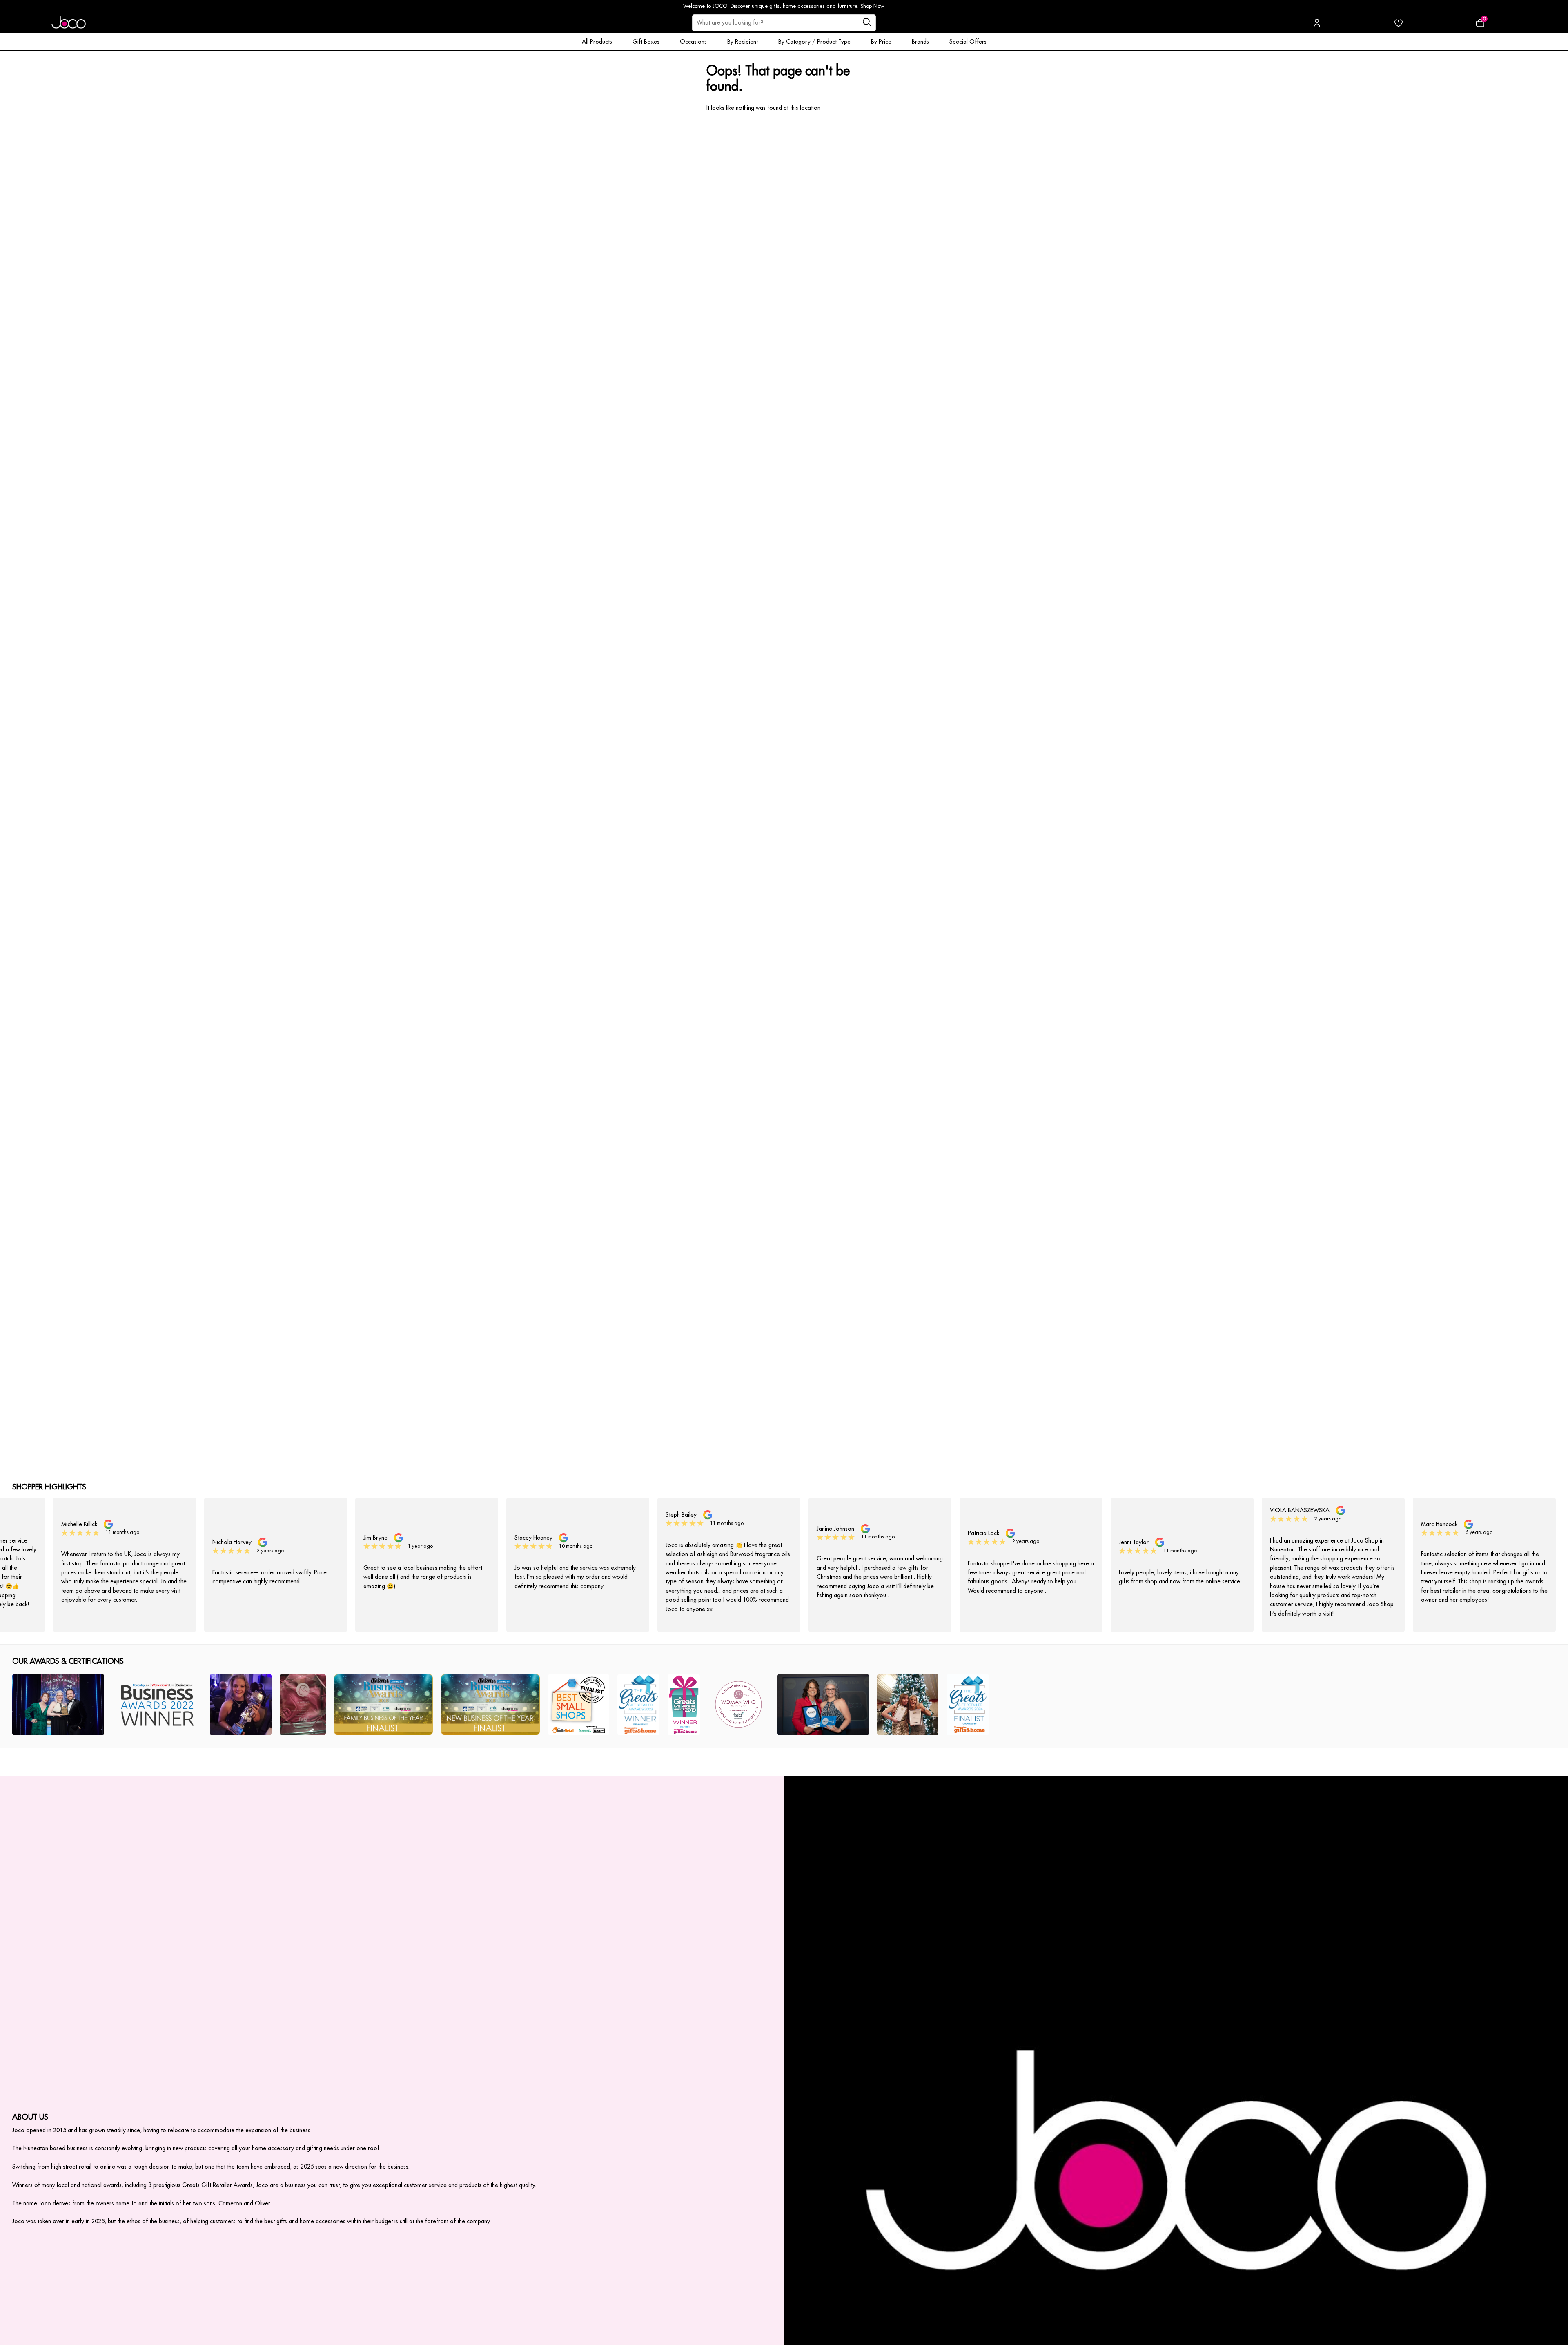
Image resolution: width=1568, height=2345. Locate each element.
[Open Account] (1317, 23)
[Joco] (69, 23)
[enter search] (867, 23)
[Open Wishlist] (1399, 23)
